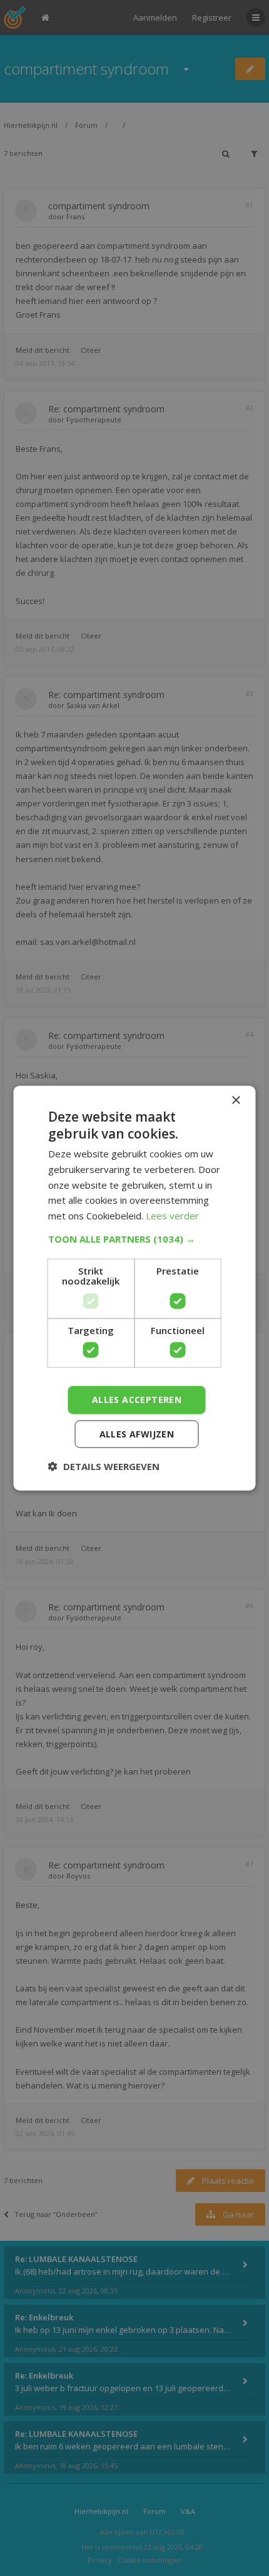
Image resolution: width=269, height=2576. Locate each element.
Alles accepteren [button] (137, 1400)
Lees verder (172, 1216)
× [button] (236, 1100)
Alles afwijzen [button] (137, 1434)
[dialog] (134, 1288)
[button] (135, 1239)
